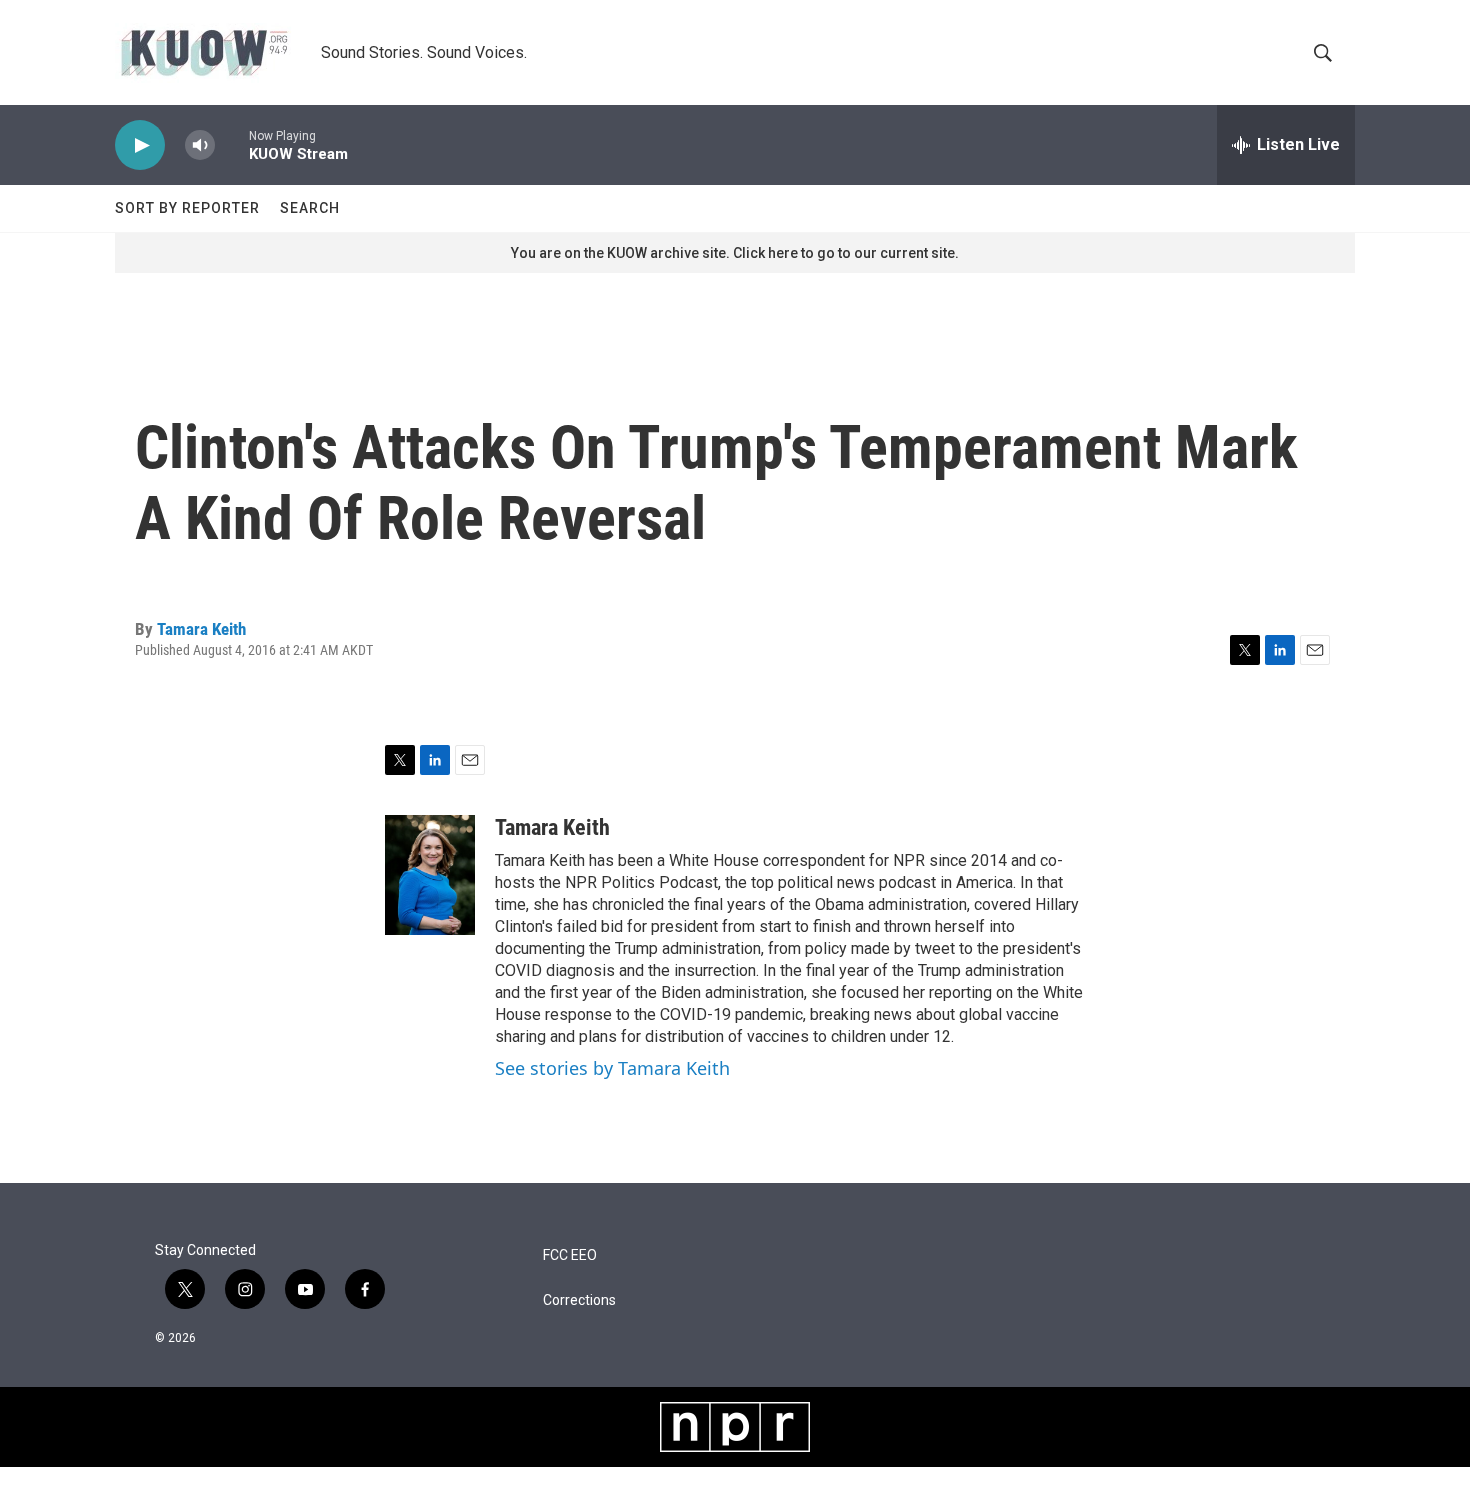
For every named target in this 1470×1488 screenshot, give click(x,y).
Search (310, 208)
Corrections (579, 1300)
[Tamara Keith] (430, 875)
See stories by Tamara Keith (612, 1068)
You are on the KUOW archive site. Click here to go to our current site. (735, 253)
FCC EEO (570, 1255)
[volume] (200, 145)
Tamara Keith (201, 629)
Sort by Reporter (187, 208)
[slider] (232, 144)
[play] (140, 145)
